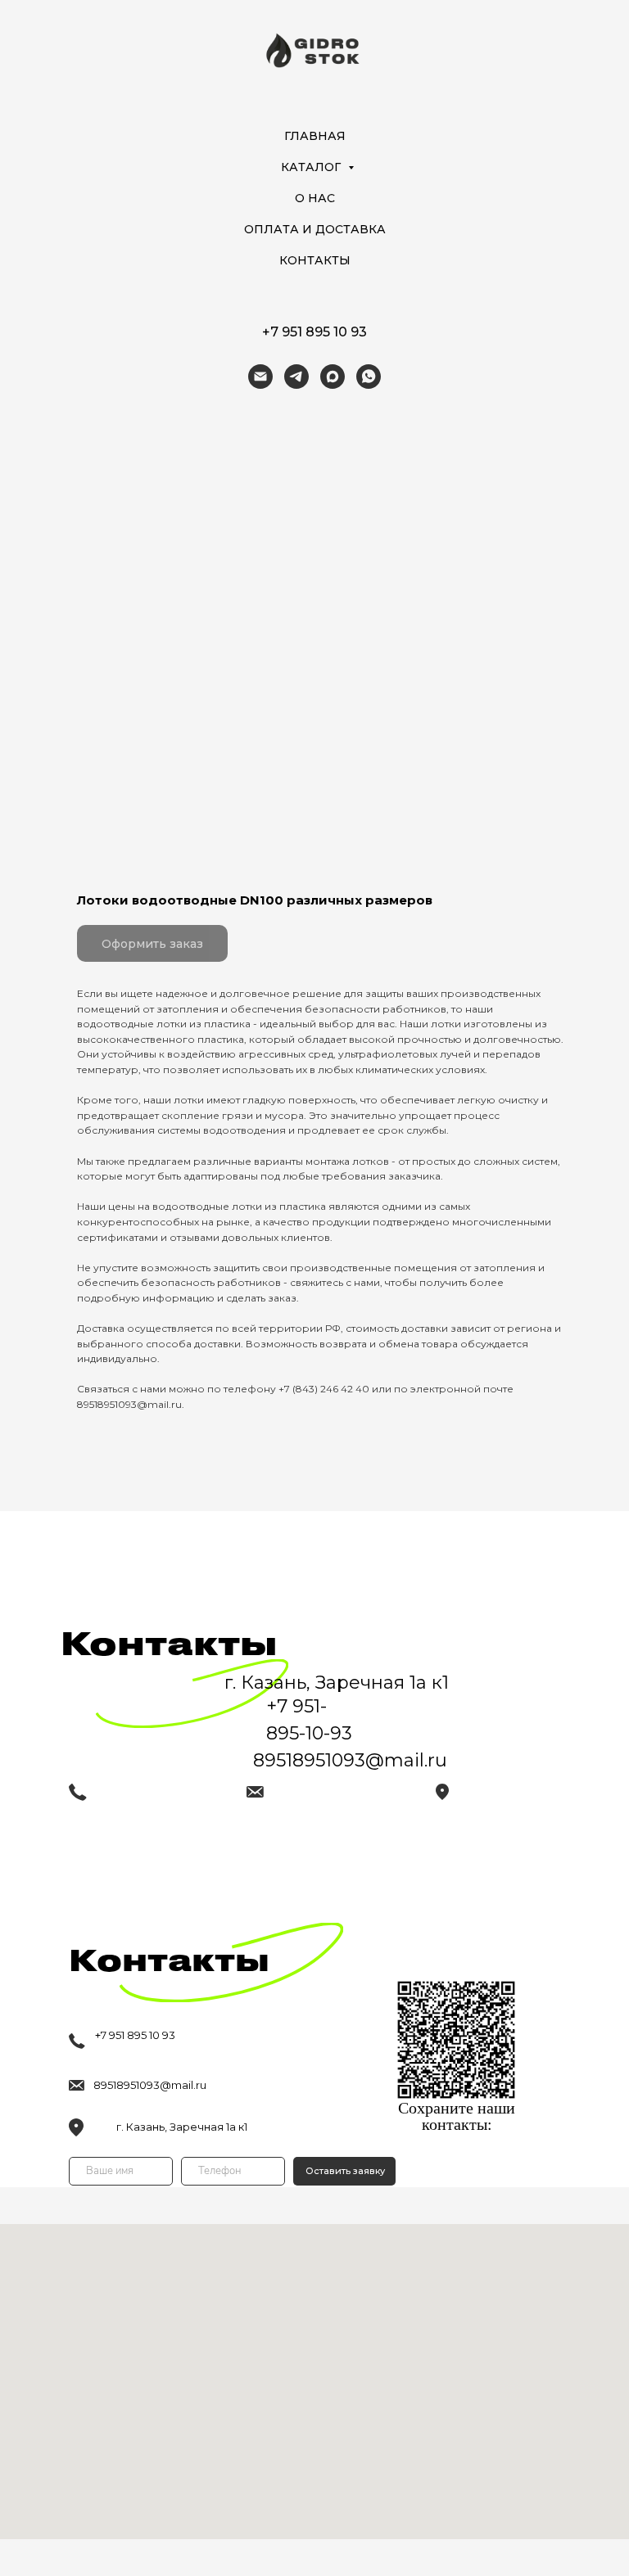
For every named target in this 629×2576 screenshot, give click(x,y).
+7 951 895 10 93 (314, 332)
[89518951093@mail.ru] (260, 377)
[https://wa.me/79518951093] (369, 377)
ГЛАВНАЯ (315, 136)
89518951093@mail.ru (150, 2085)
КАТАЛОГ (312, 167)
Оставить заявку (345, 2171)
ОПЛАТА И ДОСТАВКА (315, 229)
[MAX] (333, 377)
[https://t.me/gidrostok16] (296, 377)
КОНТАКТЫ (315, 260)
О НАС (315, 198)
